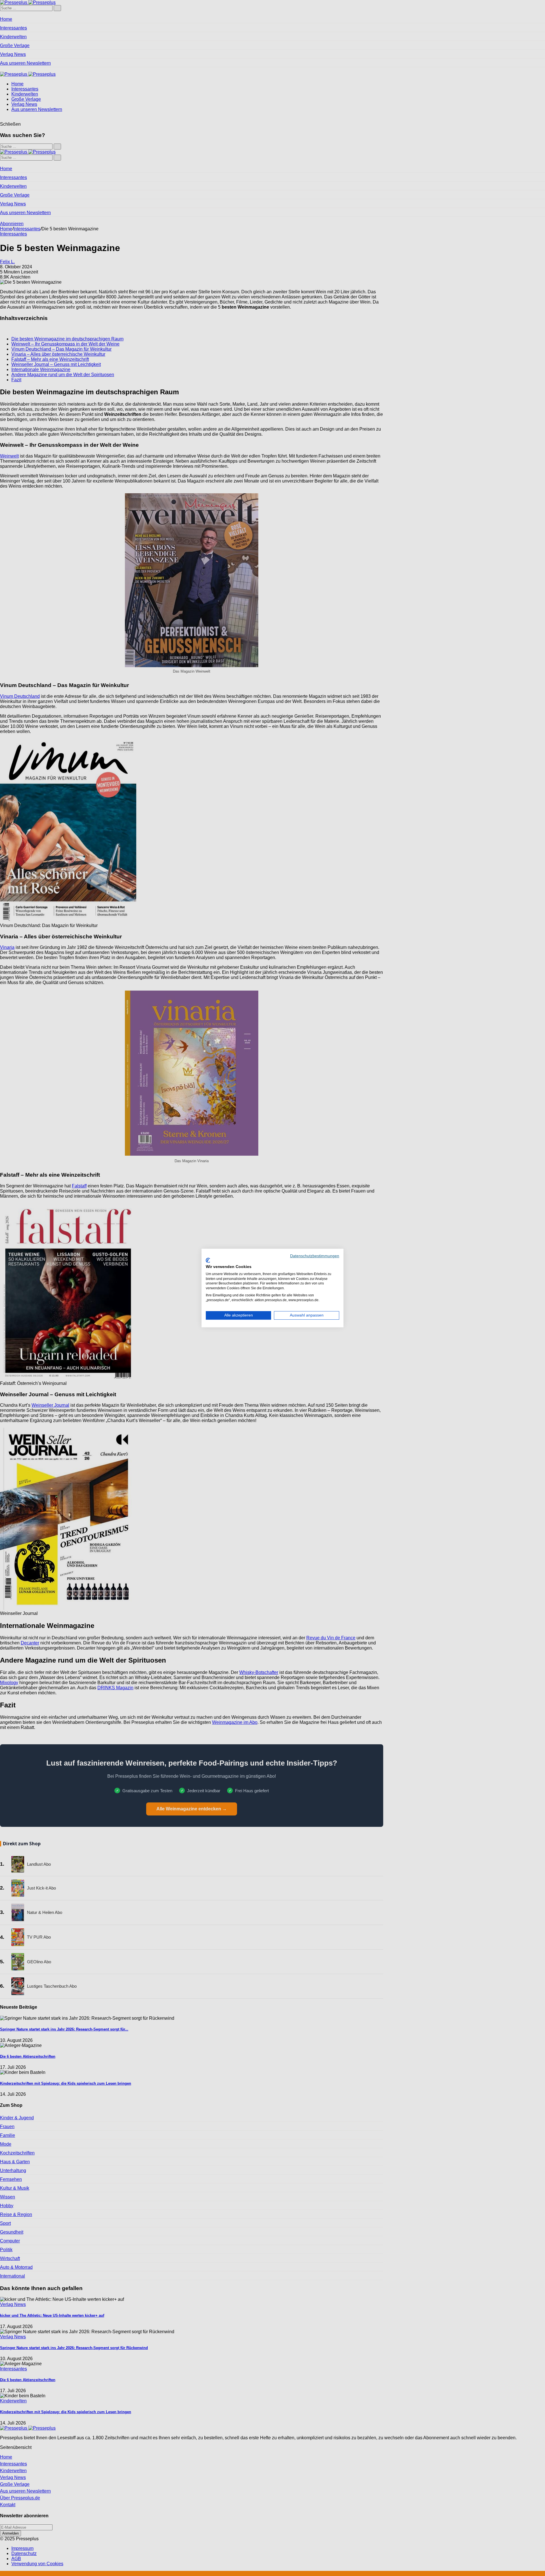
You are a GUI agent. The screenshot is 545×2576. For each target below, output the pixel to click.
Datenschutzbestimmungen (315, 1256)
